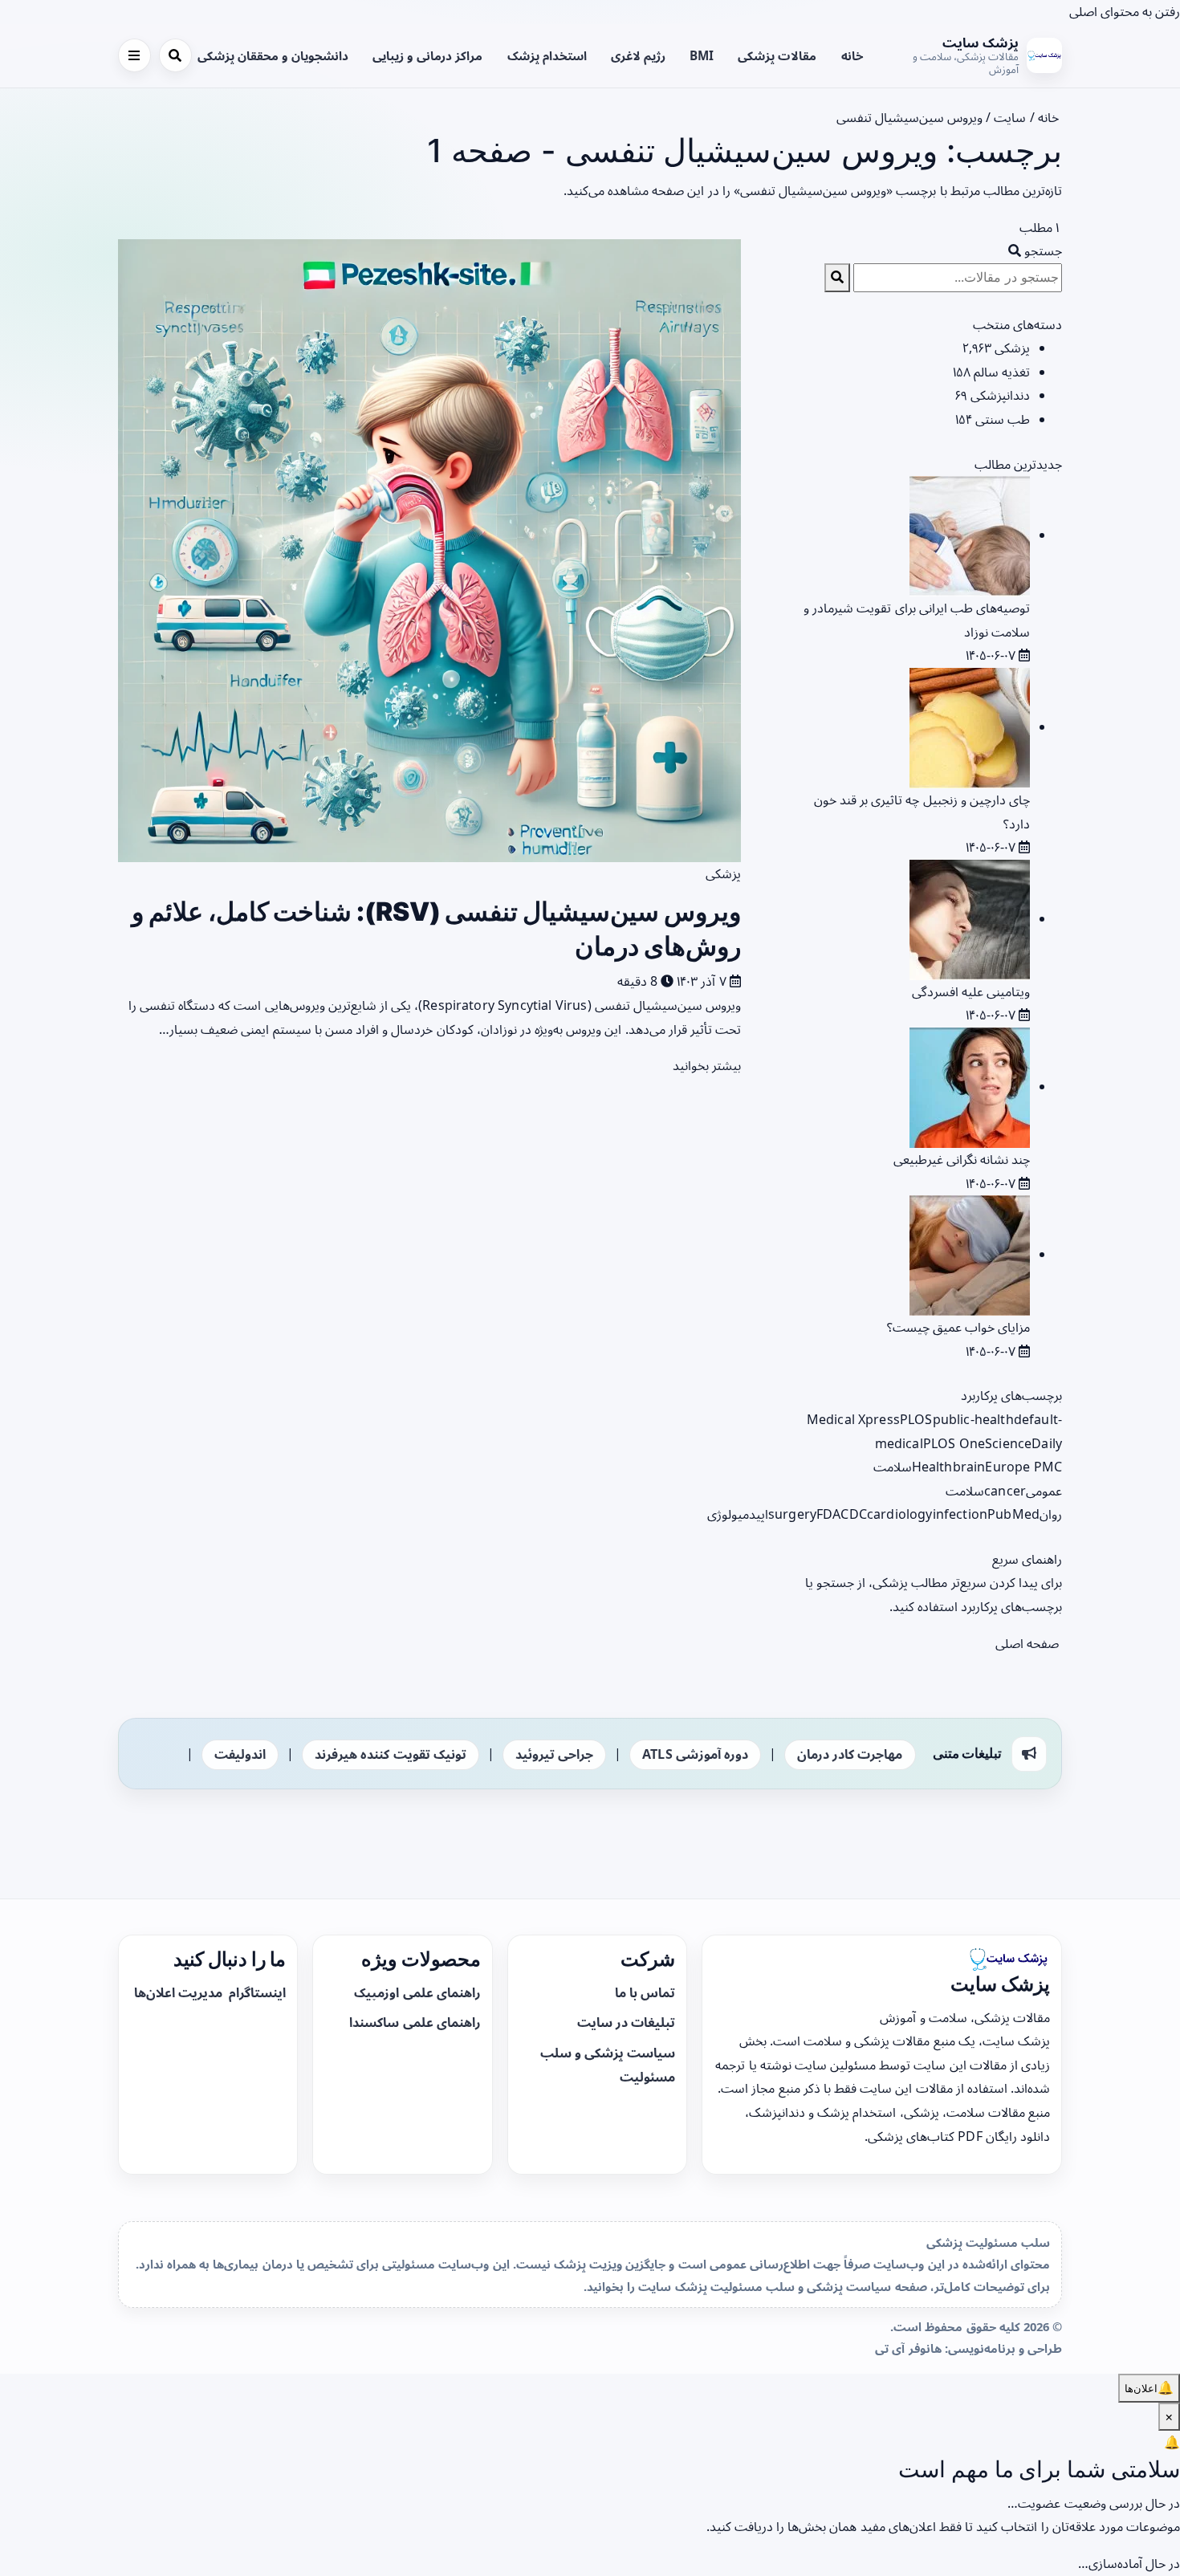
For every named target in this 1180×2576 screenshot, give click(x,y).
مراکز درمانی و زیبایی (427, 55)
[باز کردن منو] (134, 55)
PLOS (916, 1419)
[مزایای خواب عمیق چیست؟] (970, 1254)
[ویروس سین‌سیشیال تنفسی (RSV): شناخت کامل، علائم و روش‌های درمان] (429, 550)
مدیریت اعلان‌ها (180, 1992)
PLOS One (954, 1443)
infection (960, 1514)
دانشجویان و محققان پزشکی (273, 55)
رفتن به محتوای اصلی (1125, 11)
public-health (973, 1419)
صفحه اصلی (1029, 1643)
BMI (702, 55)
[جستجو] (175, 55)
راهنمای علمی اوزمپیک (417, 1992)
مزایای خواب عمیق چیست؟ (958, 1327)
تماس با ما (645, 1992)
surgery (792, 1514)
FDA (828, 1514)
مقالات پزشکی (777, 55)
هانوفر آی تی (908, 2348)
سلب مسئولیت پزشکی (988, 2242)
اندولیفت (240, 1754)
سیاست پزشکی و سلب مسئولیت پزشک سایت (765, 2286)
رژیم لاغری (638, 55)
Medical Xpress (853, 1419)
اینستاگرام (256, 1992)
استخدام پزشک (547, 55)
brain (969, 1467)
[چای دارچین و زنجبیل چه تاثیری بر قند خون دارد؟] (970, 726)
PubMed (1013, 1514)
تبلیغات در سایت (626, 2022)
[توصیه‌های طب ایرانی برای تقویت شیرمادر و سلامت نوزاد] (970, 535)
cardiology (900, 1514)
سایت (1010, 117)
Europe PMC (1023, 1467)
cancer (1005, 1491)
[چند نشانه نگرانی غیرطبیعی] (970, 1086)
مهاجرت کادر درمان (850, 1754)
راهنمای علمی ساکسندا (415, 2022)
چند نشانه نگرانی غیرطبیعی (962, 1159)
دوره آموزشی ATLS (695, 1754)
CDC (853, 1514)
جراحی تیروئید (554, 1754)
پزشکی (723, 873)
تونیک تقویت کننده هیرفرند (390, 1754)
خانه (852, 55)
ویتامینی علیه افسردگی (971, 991)
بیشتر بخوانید (705, 1065)
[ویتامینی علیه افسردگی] (970, 918)
